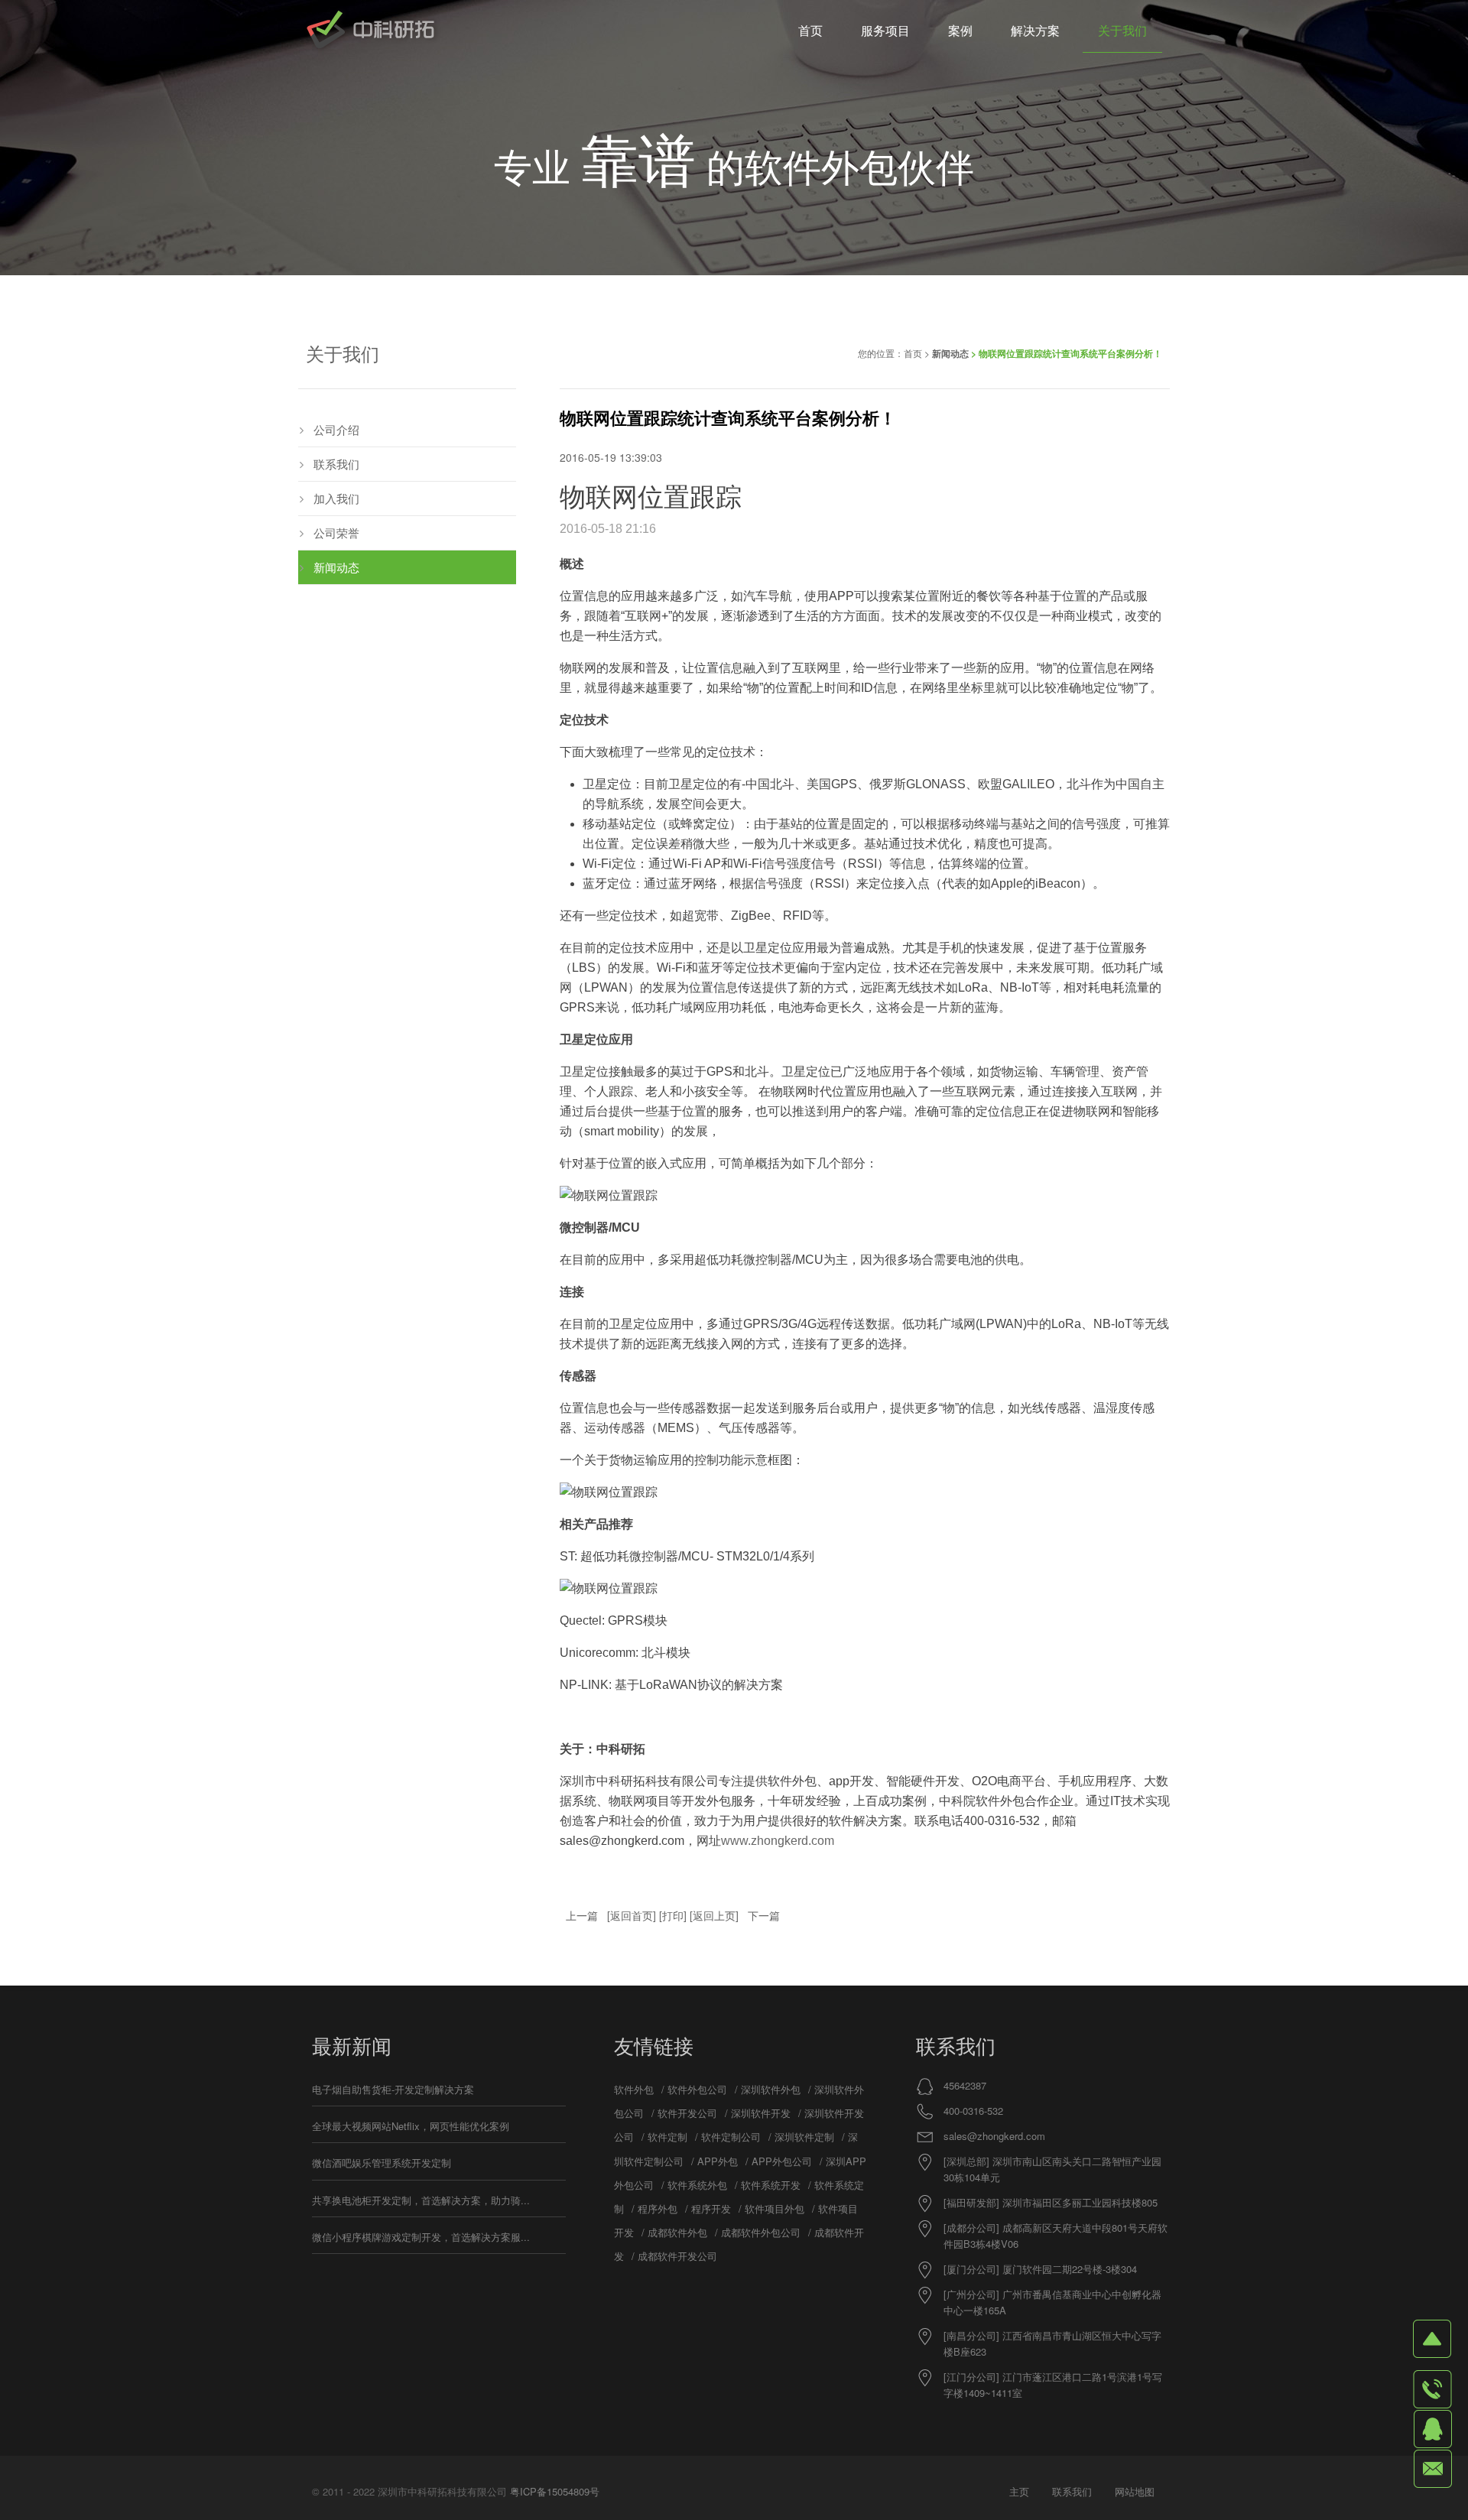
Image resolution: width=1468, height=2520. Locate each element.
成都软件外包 (677, 2232)
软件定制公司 (731, 2137)
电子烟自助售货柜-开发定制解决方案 (393, 2089)
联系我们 (336, 464)
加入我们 (336, 498)
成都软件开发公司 (677, 2256)
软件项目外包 (775, 2208)
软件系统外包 (697, 2185)
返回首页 (632, 1915)
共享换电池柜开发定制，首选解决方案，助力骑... (421, 2200)
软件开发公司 (687, 2113)
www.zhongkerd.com (778, 1841)
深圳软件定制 (804, 2137)
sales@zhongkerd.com (994, 2136)
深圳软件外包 (771, 2089)
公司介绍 (336, 429)
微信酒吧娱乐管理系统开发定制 (382, 2163)
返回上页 (714, 1915)
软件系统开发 (771, 2185)
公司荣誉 (336, 533)
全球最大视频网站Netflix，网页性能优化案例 (411, 2126)
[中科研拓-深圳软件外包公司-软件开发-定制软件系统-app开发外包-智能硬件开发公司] (370, 31)
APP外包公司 (782, 2161)
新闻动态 (950, 353)
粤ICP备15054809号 (555, 2491)
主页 (1019, 2491)
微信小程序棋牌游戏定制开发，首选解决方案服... (421, 2237)
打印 (673, 1915)
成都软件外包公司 (761, 2232)
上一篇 (582, 1915)
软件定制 (667, 2137)
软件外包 (634, 2089)
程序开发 (711, 2208)
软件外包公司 (697, 2089)
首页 (913, 353)
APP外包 (718, 2161)
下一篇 (764, 1915)
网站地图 (1135, 2491)
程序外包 (658, 2208)
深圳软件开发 (761, 2113)
